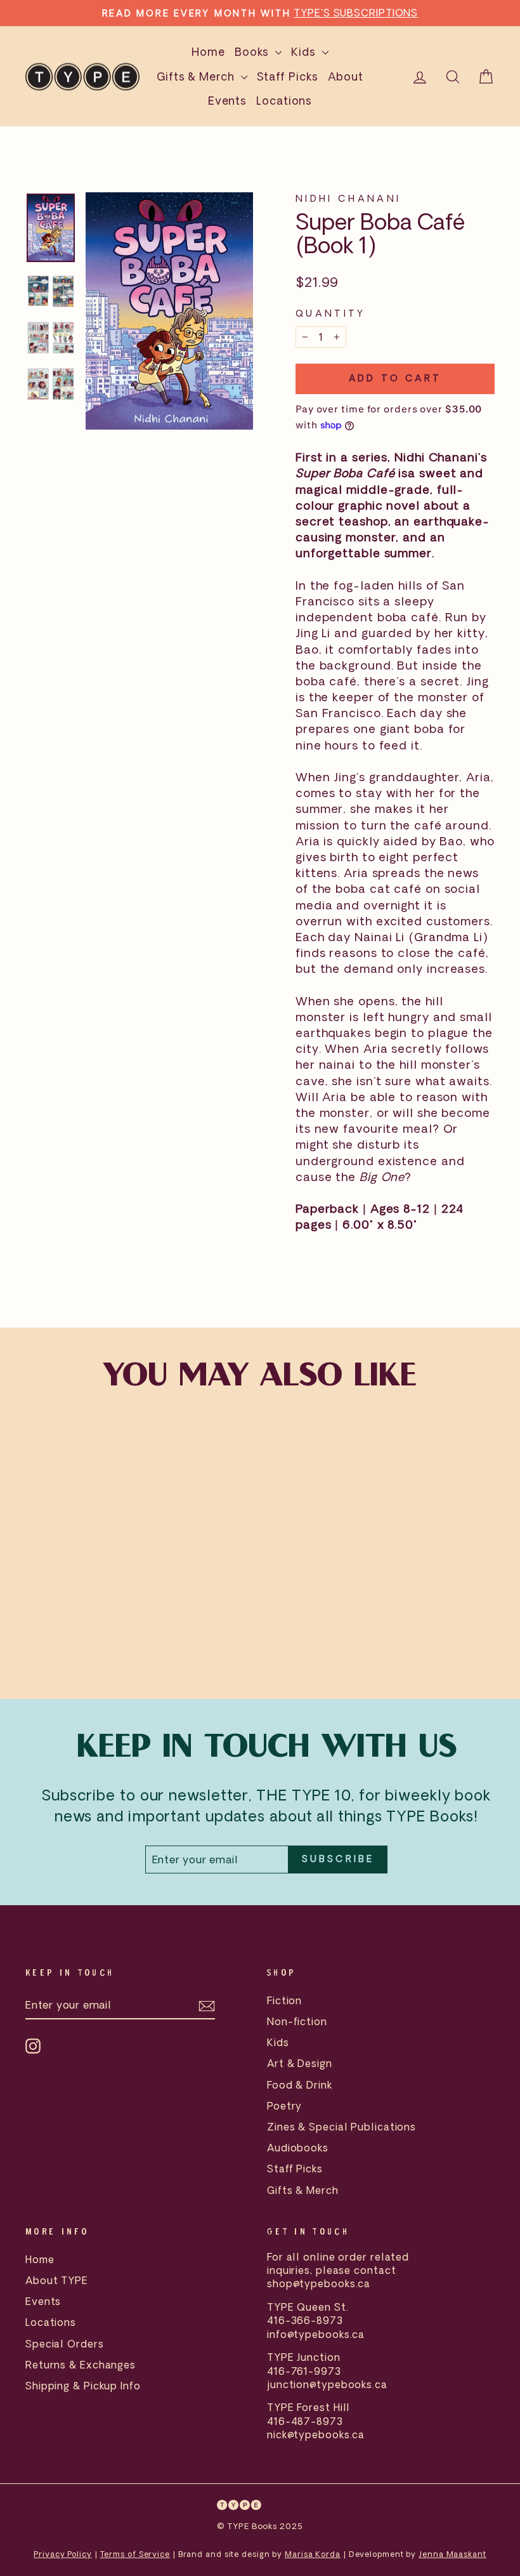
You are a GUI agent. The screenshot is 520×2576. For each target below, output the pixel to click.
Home (208, 52)
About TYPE (57, 2280)
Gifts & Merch (197, 76)
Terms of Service (135, 2554)
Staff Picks (288, 76)
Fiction (284, 2000)
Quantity (331, 313)
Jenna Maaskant (452, 2554)
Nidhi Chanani (348, 198)
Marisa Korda (313, 2554)
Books (253, 52)
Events (227, 101)
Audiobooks (298, 2148)
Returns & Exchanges (81, 2365)
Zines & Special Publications (341, 2127)
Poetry (284, 2106)
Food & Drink (300, 2085)
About (346, 76)
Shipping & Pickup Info (83, 2386)
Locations (284, 101)
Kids (305, 52)
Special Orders (65, 2344)
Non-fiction (297, 2021)
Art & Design (300, 2063)
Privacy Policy (63, 2554)
